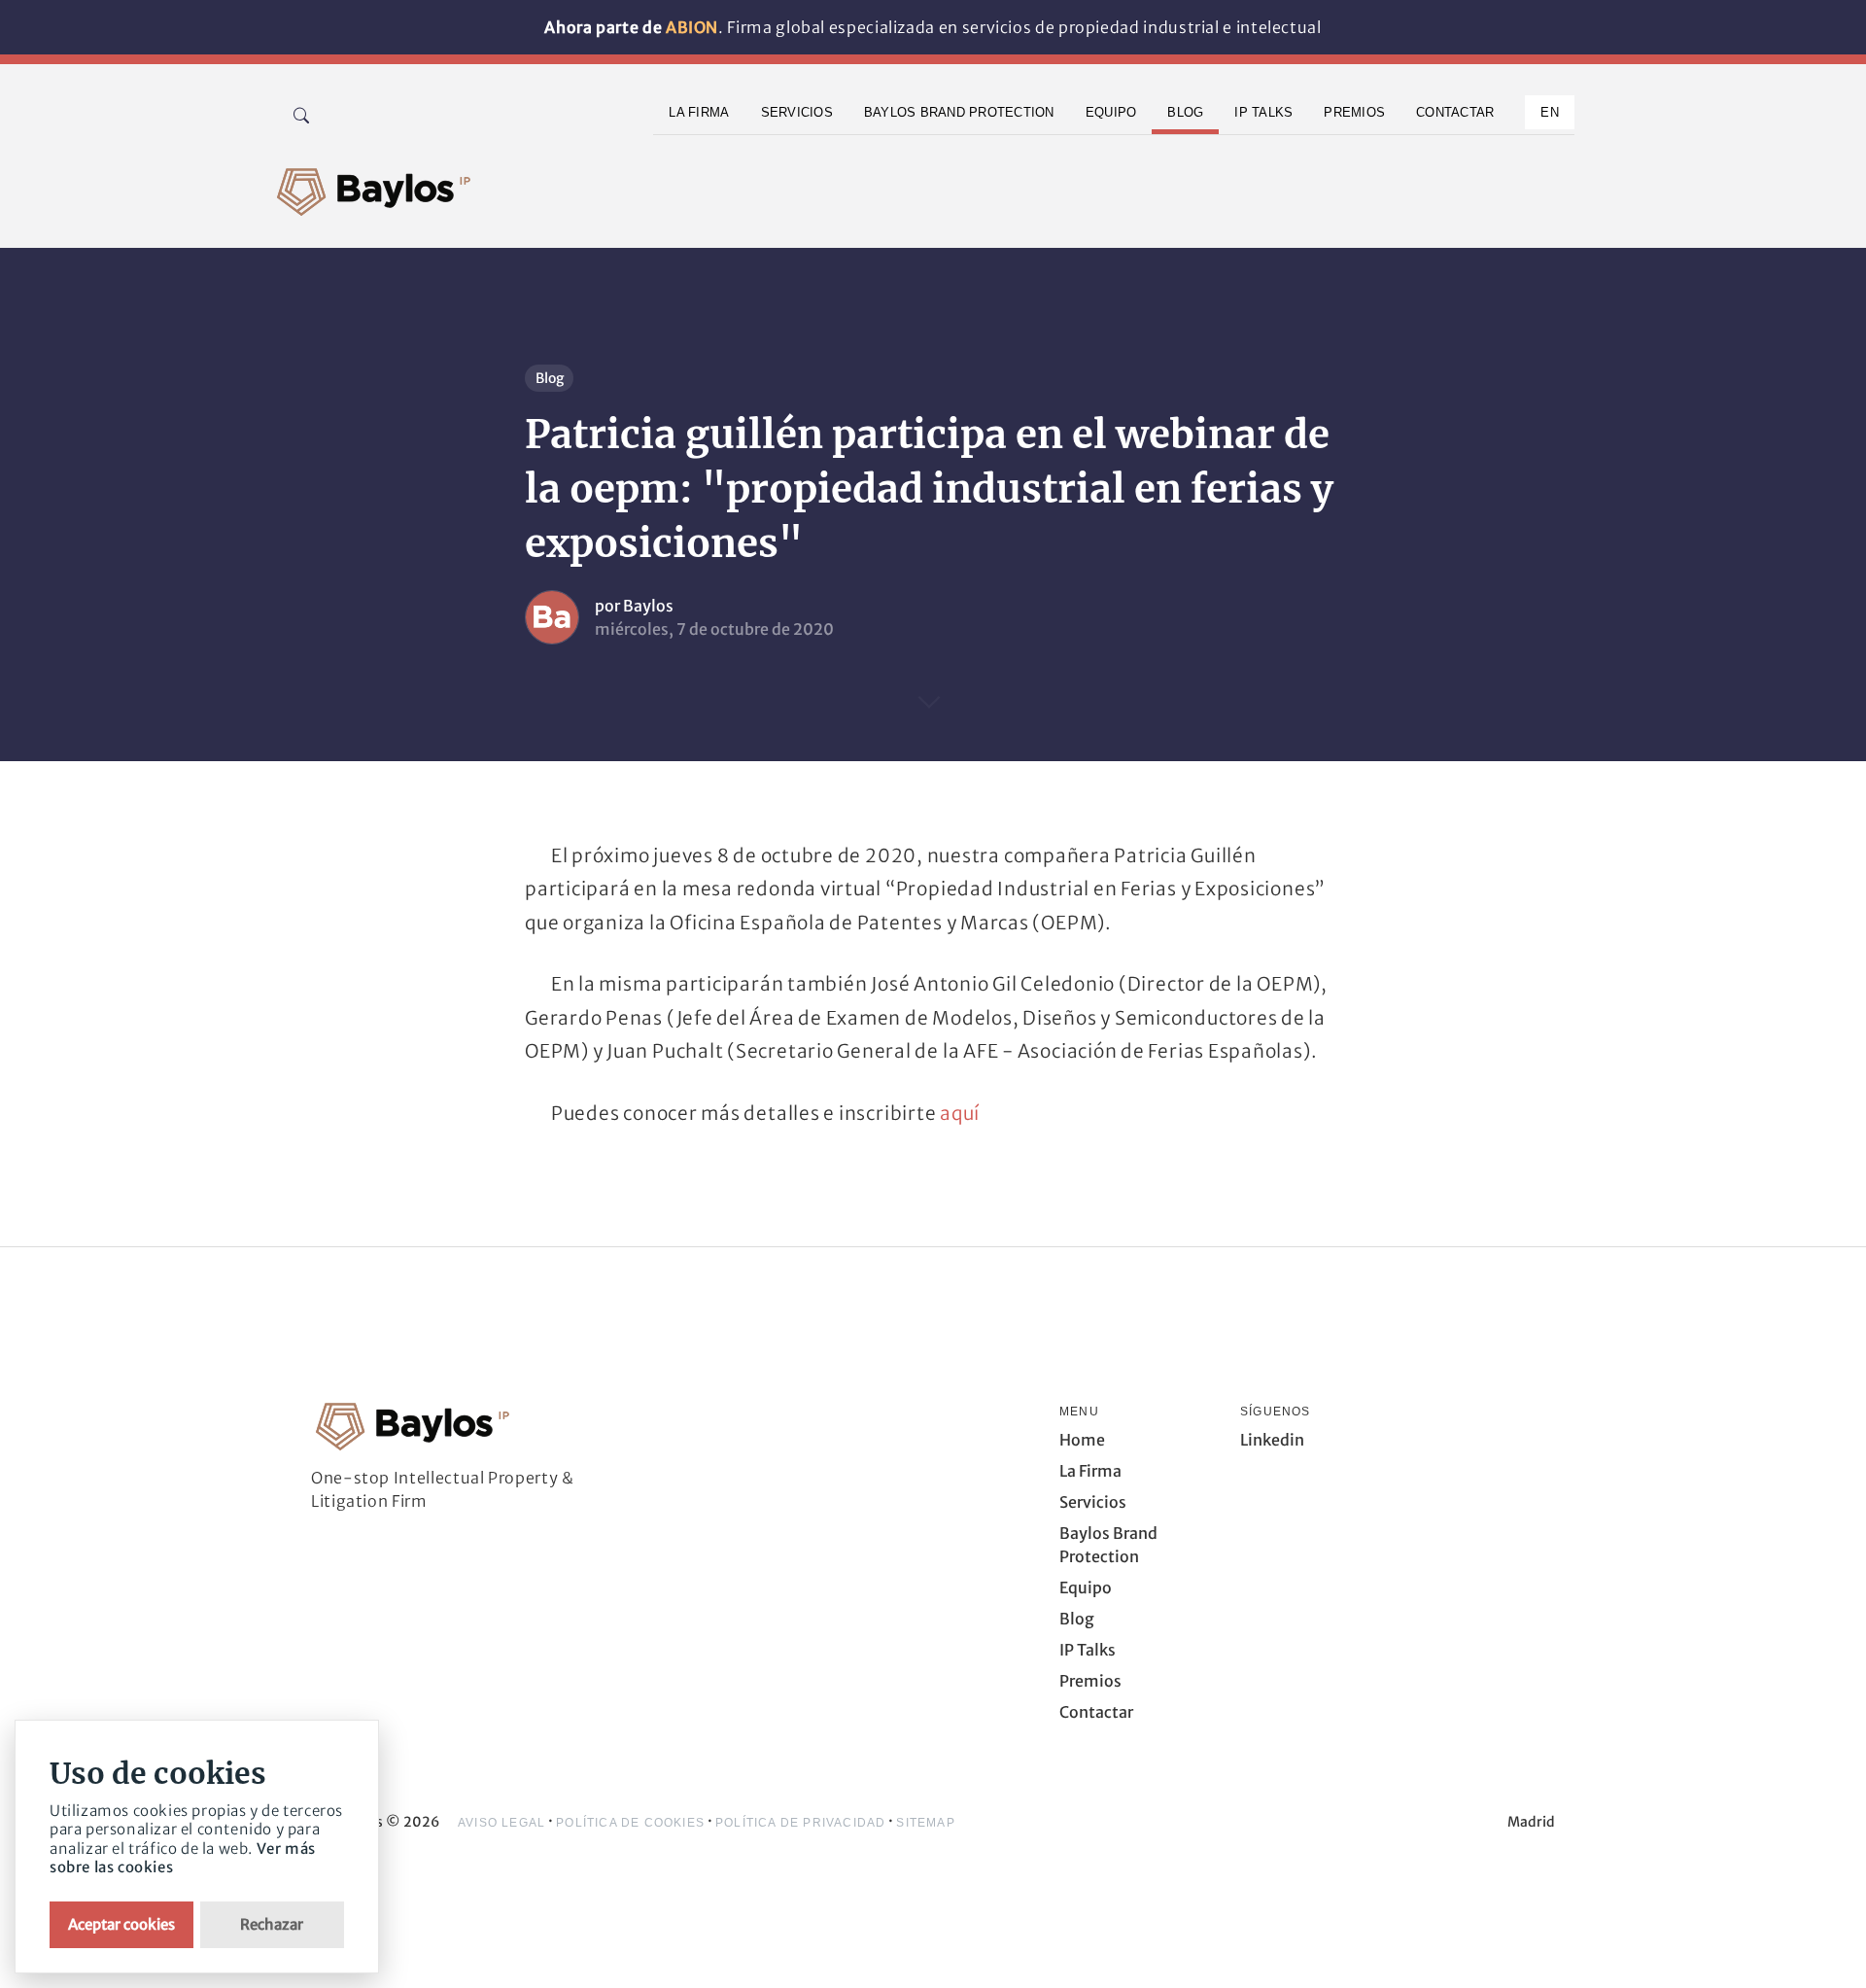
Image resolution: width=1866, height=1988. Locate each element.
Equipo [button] (1111, 112)
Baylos (648, 606)
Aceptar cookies (121, 1924)
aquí (960, 1113)
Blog (550, 378)
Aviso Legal (501, 1823)
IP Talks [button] (1263, 112)
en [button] (1550, 112)
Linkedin (1272, 1440)
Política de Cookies (630, 1823)
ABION (692, 27)
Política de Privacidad (800, 1823)
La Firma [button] (699, 112)
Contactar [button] (1455, 112)
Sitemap (925, 1823)
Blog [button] (1185, 112)
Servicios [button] (797, 112)
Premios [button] (1354, 112)
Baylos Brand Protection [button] (959, 112)
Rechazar (272, 1924)
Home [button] (1082, 1440)
